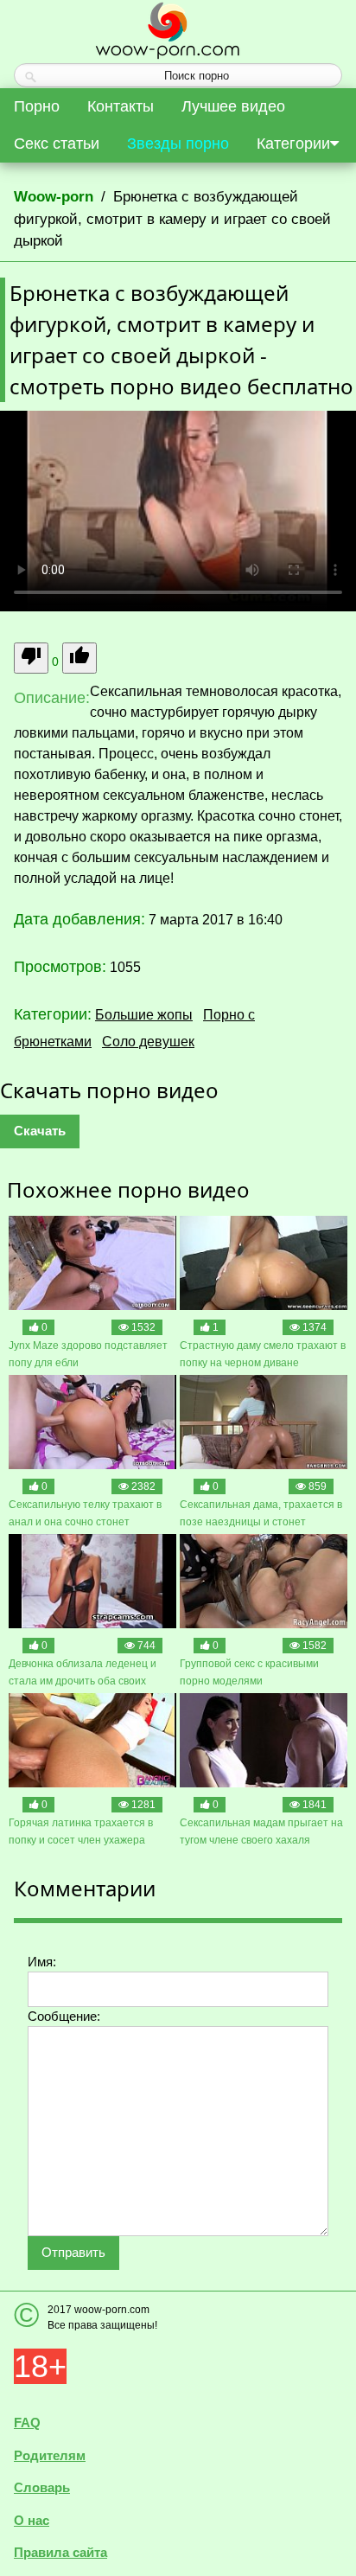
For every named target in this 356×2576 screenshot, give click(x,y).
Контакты (121, 106)
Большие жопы (144, 1015)
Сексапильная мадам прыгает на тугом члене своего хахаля (261, 1831)
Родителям (50, 2455)
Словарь (42, 2487)
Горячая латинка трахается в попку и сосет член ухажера (81, 1831)
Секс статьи (57, 144)
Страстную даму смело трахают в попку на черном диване (263, 1354)
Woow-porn (54, 197)
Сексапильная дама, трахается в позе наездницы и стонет (261, 1513)
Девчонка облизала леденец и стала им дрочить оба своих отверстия (83, 1674)
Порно (37, 106)
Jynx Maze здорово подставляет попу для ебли (88, 1354)
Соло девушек (148, 1042)
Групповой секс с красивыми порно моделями (249, 1672)
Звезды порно (178, 144)
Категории (293, 144)
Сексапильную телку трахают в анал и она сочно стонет (85, 1513)
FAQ (27, 2423)
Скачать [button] (40, 1131)
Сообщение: (64, 2016)
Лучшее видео (233, 106)
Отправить (73, 2252)
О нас (32, 2520)
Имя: (42, 1962)
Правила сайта (60, 2552)
